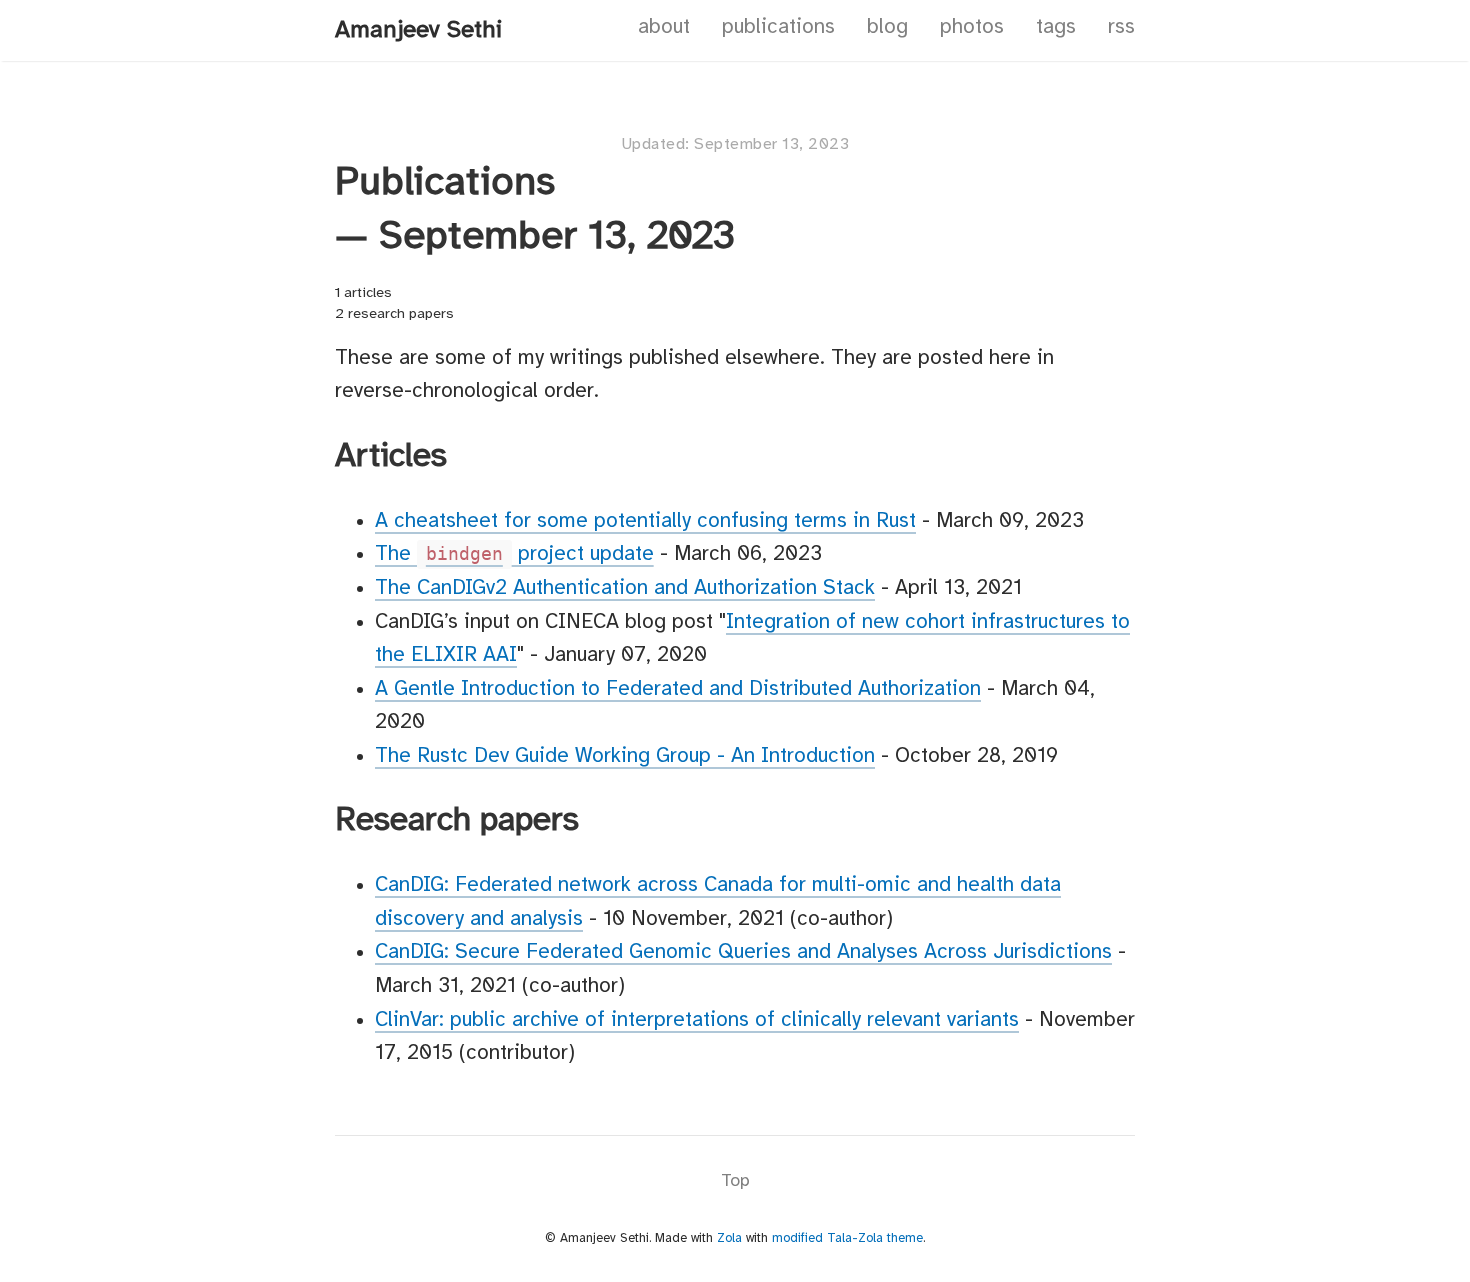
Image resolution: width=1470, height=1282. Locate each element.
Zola (729, 1238)
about (664, 27)
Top (735, 1181)
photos (972, 27)
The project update (514, 554)
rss (1121, 27)
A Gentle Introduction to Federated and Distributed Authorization (678, 689)
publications (778, 27)
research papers (401, 314)
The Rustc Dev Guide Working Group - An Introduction (625, 756)
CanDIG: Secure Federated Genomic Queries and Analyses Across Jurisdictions (743, 952)
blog (887, 27)
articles (368, 293)
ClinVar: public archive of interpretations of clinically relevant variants (697, 1020)
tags (1056, 27)
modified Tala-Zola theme (847, 1238)
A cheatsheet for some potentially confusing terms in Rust (645, 521)
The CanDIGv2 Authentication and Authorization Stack (625, 588)
